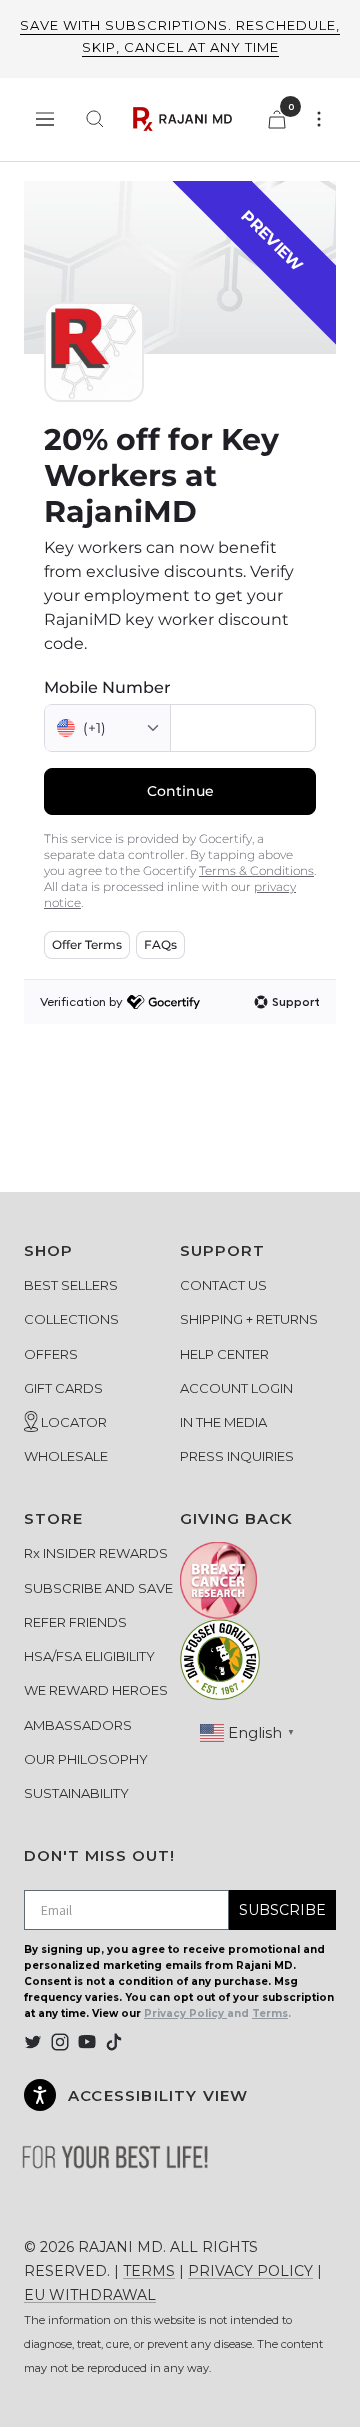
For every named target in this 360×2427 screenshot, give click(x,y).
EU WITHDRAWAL (90, 2295)
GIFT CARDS (63, 1388)
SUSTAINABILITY (76, 1793)
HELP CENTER (224, 1354)
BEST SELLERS (71, 1285)
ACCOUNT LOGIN (236, 1388)
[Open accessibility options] (40, 2095)
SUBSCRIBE (282, 1910)
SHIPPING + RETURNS (249, 1319)
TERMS (149, 2271)
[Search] (95, 119)
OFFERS (51, 1354)
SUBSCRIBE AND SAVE (98, 1588)
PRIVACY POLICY (250, 2271)
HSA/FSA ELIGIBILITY (89, 1656)
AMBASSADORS (78, 1725)
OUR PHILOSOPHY (86, 1759)
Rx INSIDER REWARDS (96, 1553)
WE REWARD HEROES (96, 1690)
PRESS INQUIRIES (237, 1456)
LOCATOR (72, 1422)
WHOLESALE (66, 1456)
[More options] (319, 119)
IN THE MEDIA (223, 1422)
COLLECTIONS (71, 1319)
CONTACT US (223, 1285)
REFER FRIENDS (75, 1622)
